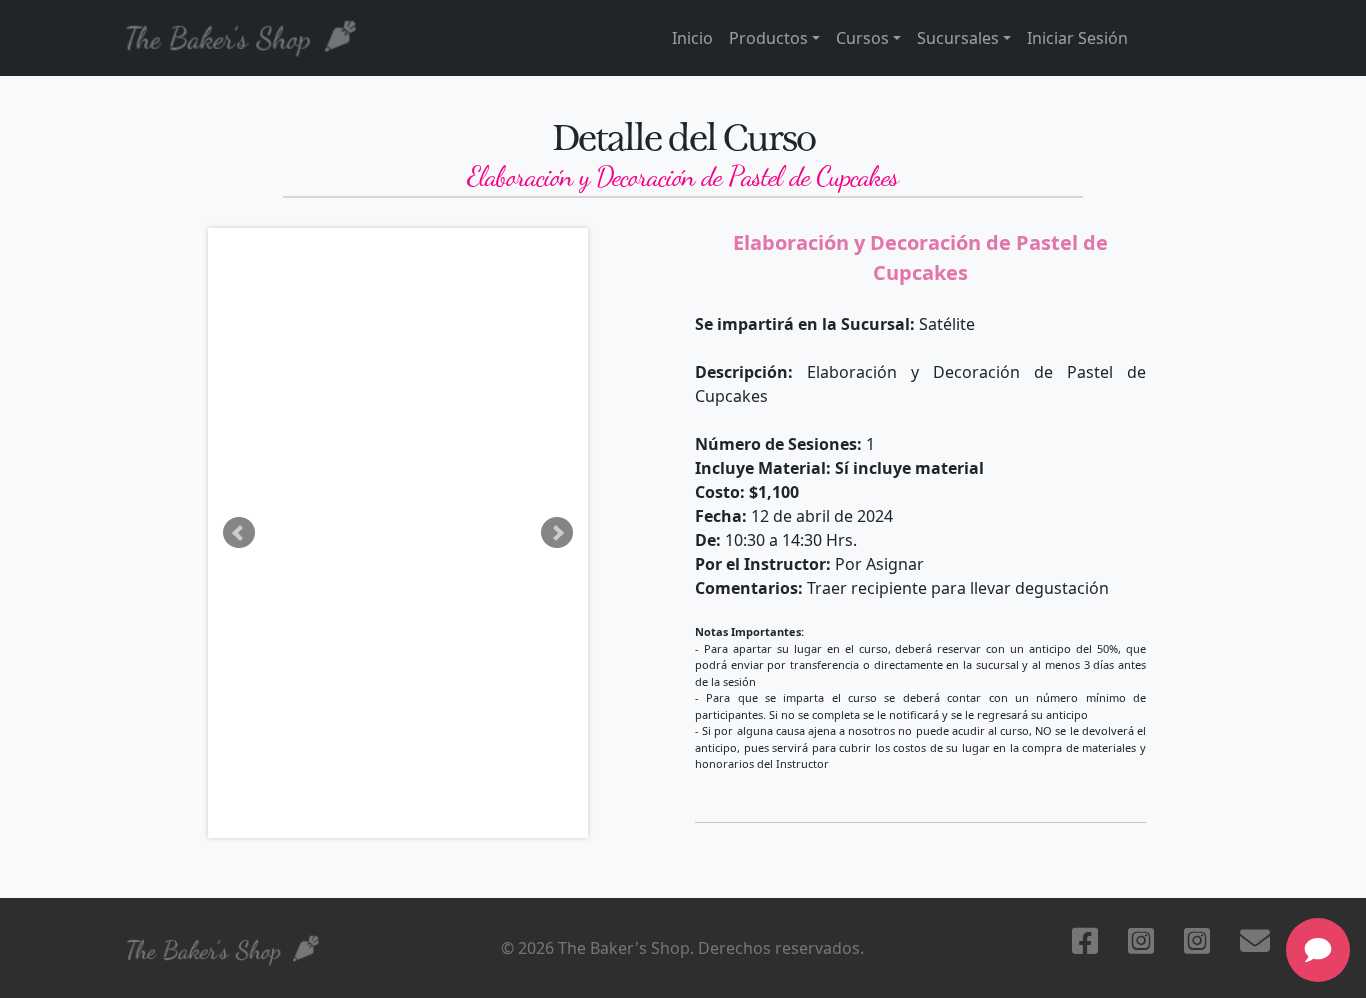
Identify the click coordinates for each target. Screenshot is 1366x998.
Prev (239, 533)
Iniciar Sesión (1077, 38)
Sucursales (958, 38)
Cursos (862, 38)
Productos (768, 38)
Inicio (692, 38)
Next (557, 533)
